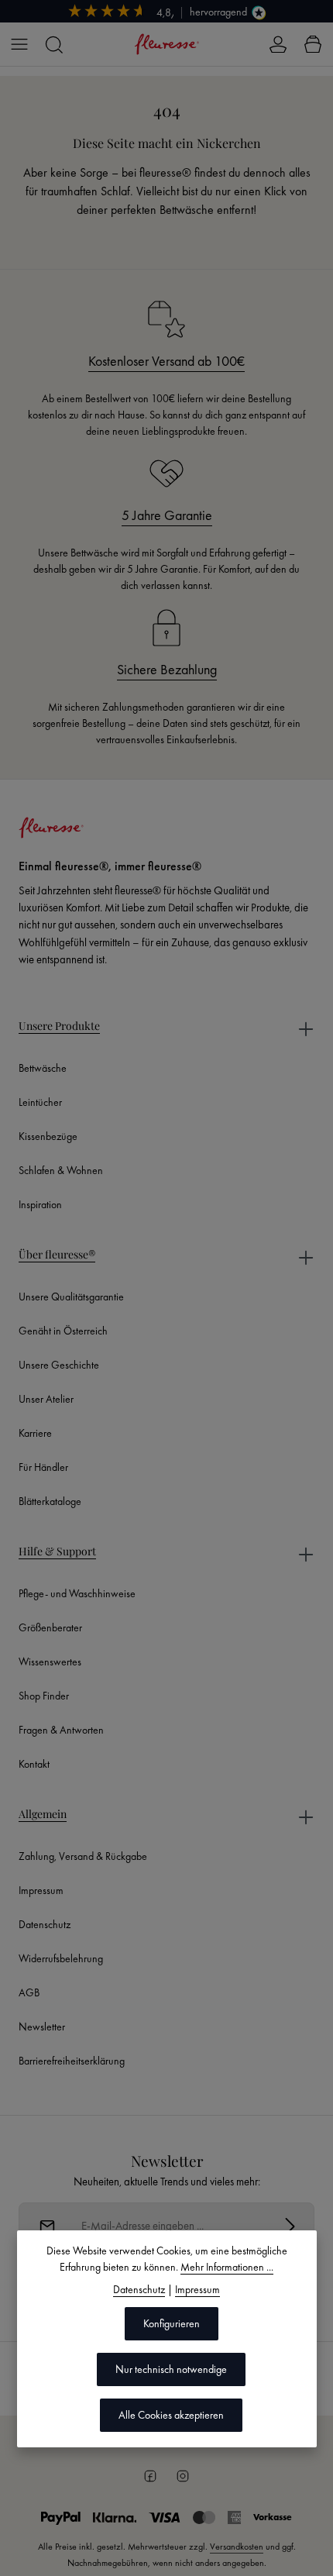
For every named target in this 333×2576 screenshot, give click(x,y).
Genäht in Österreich (63, 1331)
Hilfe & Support (57, 1551)
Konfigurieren (172, 2323)
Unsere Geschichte (59, 1365)
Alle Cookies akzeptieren (171, 2415)
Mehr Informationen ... (227, 2267)
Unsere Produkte (59, 1026)
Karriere (35, 1433)
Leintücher (40, 1102)
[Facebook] (150, 2476)
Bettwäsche (43, 1068)
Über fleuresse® (57, 1254)
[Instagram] (183, 2476)
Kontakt (34, 1764)
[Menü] (19, 44)
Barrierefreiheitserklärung (72, 2061)
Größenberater (50, 1627)
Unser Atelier (46, 1399)
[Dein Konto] (278, 44)
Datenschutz (45, 1924)
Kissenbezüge (48, 1136)
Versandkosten (237, 2547)
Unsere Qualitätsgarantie (71, 1297)
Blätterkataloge (50, 1501)
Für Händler (43, 1467)
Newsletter (42, 2027)
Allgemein (43, 1814)
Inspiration (40, 1204)
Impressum (41, 1890)
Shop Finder (44, 1696)
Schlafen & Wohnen (61, 1170)
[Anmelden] (290, 2226)
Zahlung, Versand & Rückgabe (83, 1856)
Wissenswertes (50, 1662)
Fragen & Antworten (61, 1730)
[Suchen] (53, 44)
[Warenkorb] (313, 44)
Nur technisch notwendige (171, 2369)
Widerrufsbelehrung (61, 1958)
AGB (29, 1992)
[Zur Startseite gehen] (166, 44)
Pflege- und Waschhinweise (77, 1593)
